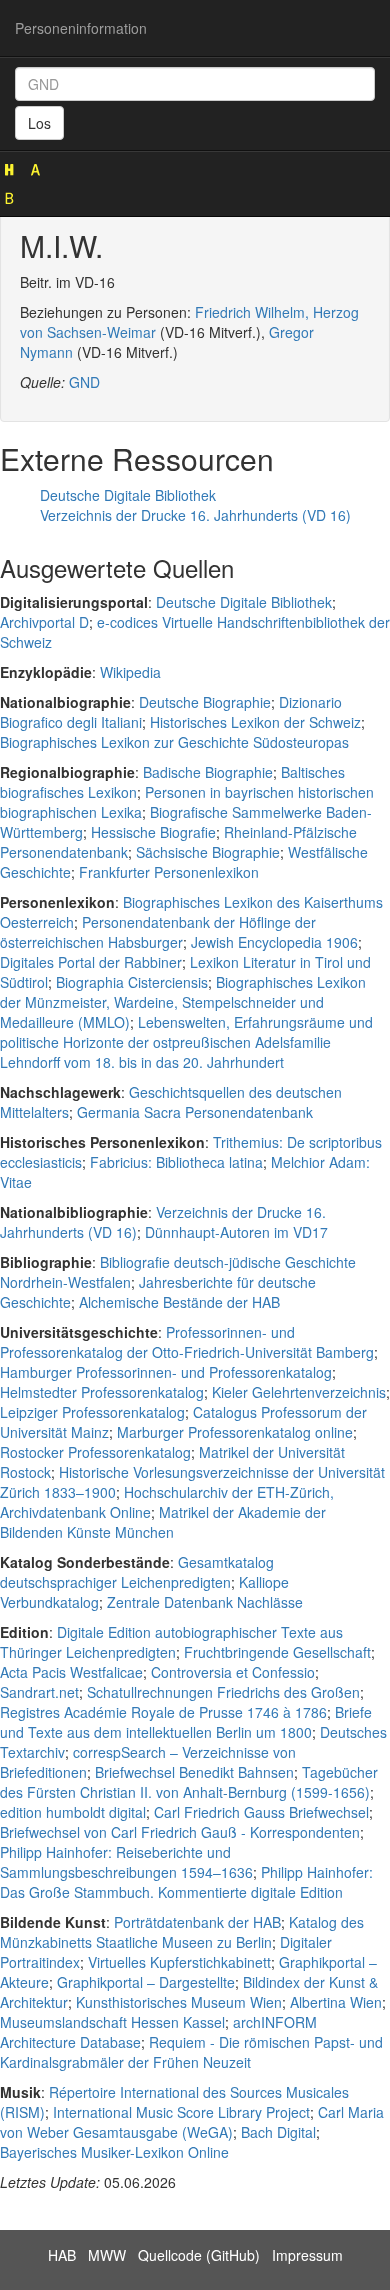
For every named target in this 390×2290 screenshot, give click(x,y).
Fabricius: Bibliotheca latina (176, 1162)
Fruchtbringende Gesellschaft (277, 1652)
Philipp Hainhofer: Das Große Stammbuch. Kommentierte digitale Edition (186, 1882)
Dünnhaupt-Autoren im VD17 (236, 1232)
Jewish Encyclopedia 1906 (274, 942)
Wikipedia (130, 672)
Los (39, 123)
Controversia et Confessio (233, 1672)
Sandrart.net (39, 1692)
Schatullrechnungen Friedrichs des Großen (223, 1692)
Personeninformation (81, 28)
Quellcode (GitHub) (199, 2255)
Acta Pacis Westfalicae (71, 1672)
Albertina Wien (336, 2002)
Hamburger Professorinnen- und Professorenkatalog (166, 1372)
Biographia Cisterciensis (132, 982)
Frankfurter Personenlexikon (169, 872)
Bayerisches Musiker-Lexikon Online (114, 2152)
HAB (62, 2255)
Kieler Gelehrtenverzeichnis (299, 1392)
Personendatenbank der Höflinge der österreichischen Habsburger (158, 932)
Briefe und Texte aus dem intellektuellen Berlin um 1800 (186, 1722)
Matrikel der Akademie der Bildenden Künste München (163, 1522)
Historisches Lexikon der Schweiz (255, 722)
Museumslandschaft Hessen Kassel (112, 2022)
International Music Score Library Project (181, 2112)
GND (84, 382)
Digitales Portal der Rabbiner (91, 962)
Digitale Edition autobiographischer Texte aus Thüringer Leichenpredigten (171, 1642)
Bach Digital (278, 2132)
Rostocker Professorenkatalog (95, 1452)
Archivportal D (44, 622)
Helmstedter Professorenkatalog (102, 1392)
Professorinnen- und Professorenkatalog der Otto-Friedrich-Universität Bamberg (187, 1342)
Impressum (307, 2255)
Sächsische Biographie (208, 852)
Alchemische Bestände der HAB (179, 1302)
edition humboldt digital (73, 1812)
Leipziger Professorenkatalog (92, 1412)
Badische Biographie (208, 772)
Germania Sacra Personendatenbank (195, 1112)
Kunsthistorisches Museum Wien (179, 2002)
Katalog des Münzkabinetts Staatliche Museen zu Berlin (182, 1932)
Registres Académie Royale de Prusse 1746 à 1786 (163, 1712)
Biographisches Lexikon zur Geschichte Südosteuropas (174, 742)
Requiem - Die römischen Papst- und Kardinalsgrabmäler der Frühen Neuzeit (191, 2052)
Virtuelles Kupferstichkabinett (179, 1962)
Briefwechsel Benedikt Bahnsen (194, 1772)
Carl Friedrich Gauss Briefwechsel (261, 1812)
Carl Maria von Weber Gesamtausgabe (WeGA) (192, 2122)
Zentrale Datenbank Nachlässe (205, 1602)
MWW (107, 2255)
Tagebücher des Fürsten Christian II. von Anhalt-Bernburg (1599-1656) (189, 1782)
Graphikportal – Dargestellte (146, 1982)
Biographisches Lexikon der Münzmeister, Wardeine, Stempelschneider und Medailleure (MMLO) (183, 1002)
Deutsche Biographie (205, 702)
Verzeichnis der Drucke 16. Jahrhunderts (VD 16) (195, 515)
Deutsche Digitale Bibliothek (128, 495)
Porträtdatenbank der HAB (197, 1922)
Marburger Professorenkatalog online (235, 1432)
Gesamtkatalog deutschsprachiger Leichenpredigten (137, 1572)
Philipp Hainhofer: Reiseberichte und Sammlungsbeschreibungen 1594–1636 (126, 1862)
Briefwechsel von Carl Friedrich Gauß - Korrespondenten (180, 1832)
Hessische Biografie (153, 832)
